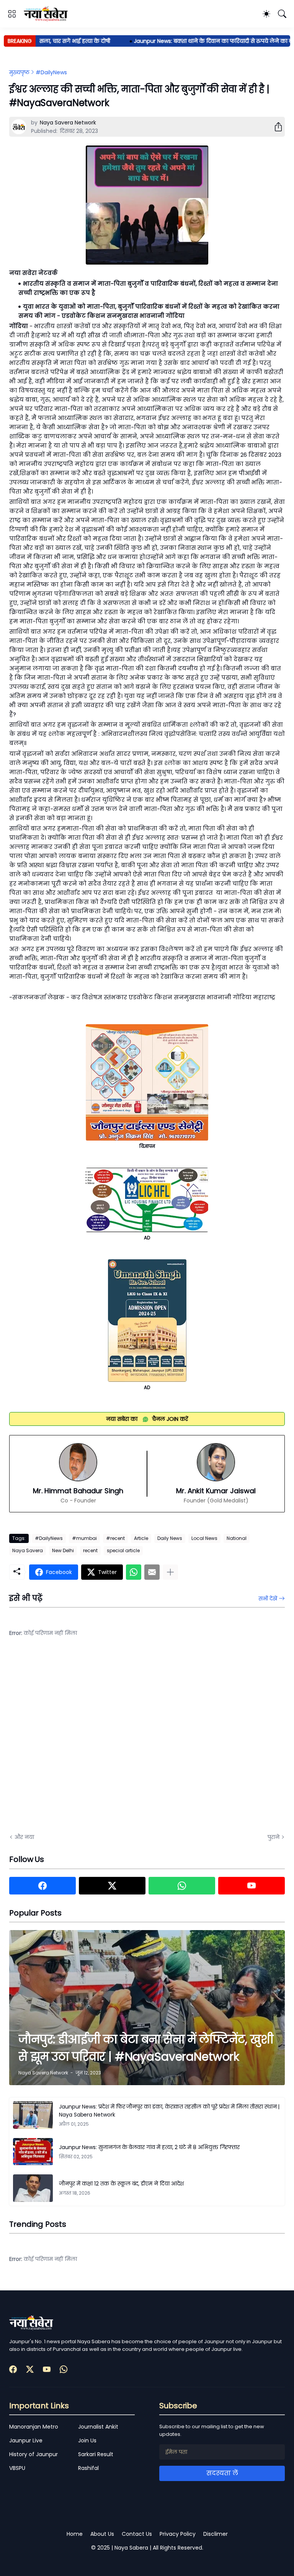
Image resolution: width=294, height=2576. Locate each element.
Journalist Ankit (98, 2427)
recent (90, 1550)
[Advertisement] (86, 1741)
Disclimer (216, 2534)
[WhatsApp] (134, 1572)
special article (123, 1550)
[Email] (152, 1572)
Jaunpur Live (26, 2440)
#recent (115, 1538)
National (237, 1538)
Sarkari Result (96, 2454)
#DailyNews (51, 72)
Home (75, 2534)
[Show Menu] (12, 14)
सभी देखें (268, 1599)
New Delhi (63, 1550)
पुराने (274, 1837)
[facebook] (42, 1886)
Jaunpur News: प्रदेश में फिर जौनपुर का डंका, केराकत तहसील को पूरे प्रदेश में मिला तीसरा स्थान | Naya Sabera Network (169, 2111)
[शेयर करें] (275, 127)
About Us (102, 2534)
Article (141, 1538)
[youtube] (252, 1886)
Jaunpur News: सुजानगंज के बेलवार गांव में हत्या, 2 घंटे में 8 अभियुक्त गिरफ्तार (149, 2147)
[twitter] (112, 1886)
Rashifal (88, 2468)
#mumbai (84, 1538)
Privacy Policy (178, 2534)
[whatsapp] (182, 1886)
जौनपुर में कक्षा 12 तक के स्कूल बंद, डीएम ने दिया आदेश (121, 2184)
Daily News (170, 1538)
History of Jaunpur (33, 2454)
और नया (24, 1837)
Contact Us (137, 2534)
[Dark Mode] (266, 14)
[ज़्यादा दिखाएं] (170, 1572)
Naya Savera (28, 1550)
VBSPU (17, 2468)
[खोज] (282, 14)
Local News (204, 1538)
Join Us (87, 2440)
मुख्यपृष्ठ (19, 72)
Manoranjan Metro (34, 2427)
